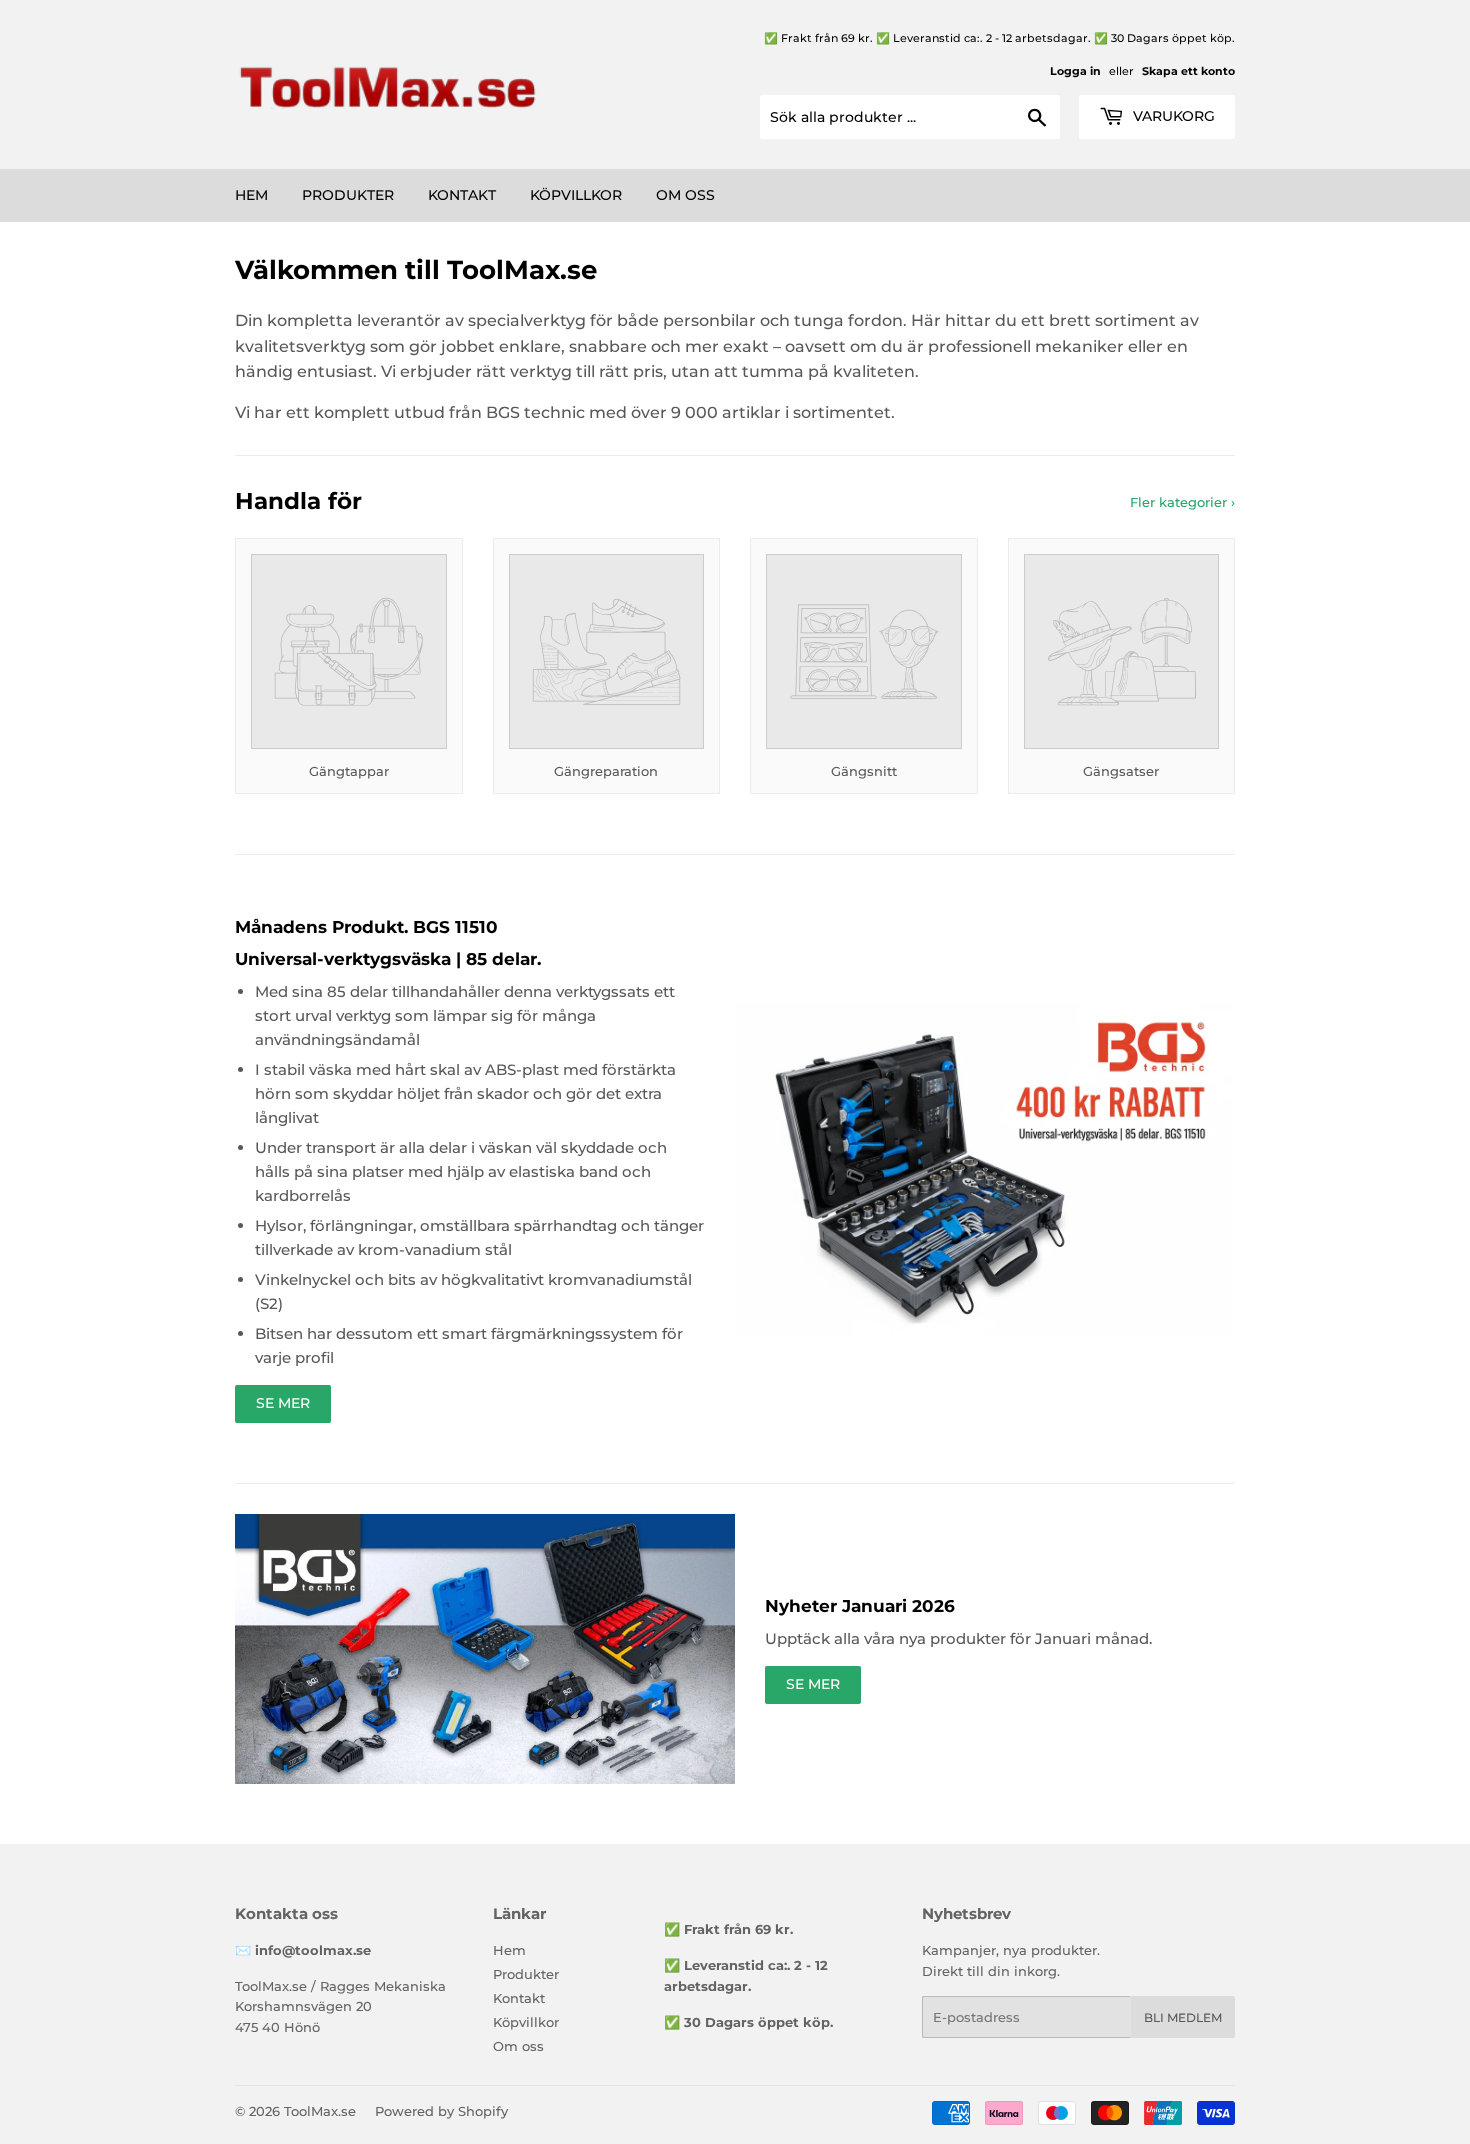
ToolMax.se (320, 2111)
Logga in (1075, 71)
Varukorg (1172, 116)
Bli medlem (1183, 2017)
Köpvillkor (576, 195)
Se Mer (283, 1403)
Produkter (348, 195)
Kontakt (462, 195)
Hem (251, 195)
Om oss (685, 195)
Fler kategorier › (1182, 502)
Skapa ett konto (1188, 71)
